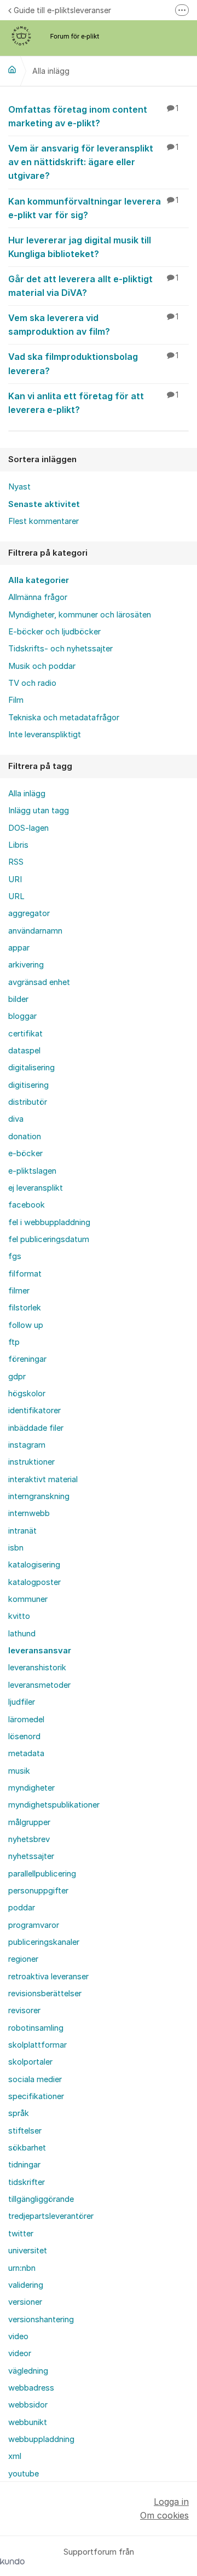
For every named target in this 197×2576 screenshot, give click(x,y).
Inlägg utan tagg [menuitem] (39, 811)
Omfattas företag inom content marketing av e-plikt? (93, 116)
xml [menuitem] (15, 2456)
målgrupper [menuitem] (29, 1822)
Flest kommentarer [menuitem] (44, 521)
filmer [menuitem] (19, 1291)
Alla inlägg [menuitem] (27, 794)
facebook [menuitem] (27, 1205)
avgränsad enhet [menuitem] (39, 982)
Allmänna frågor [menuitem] (38, 597)
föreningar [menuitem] (27, 1359)
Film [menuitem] (16, 700)
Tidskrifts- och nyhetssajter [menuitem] (60, 649)
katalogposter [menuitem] (34, 1582)
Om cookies (164, 2515)
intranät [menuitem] (22, 1531)
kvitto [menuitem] (19, 1616)
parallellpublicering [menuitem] (42, 1874)
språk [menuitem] (19, 2113)
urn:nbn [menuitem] (22, 2268)
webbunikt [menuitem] (28, 2422)
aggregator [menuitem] (29, 913)
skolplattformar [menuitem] (37, 2045)
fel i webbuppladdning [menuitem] (49, 1222)
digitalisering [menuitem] (31, 1068)
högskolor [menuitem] (27, 1394)
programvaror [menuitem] (34, 1925)
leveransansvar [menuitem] (40, 1651)
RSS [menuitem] (16, 862)
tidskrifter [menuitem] (27, 2182)
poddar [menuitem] (22, 1908)
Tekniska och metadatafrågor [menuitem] (64, 718)
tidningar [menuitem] (24, 2165)
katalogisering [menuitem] (34, 1565)
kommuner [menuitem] (28, 1599)
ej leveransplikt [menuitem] (36, 1188)
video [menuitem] (18, 2336)
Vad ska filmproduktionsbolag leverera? (93, 363)
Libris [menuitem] (18, 845)
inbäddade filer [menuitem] (36, 1428)
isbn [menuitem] (16, 1548)
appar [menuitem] (19, 948)
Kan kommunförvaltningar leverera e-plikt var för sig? (93, 208)
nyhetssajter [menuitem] (31, 1856)
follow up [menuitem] (26, 1325)
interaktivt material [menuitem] (43, 1479)
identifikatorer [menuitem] (34, 1411)
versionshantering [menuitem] (41, 2319)
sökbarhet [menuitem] (27, 2148)
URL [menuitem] (16, 896)
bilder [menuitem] (18, 999)
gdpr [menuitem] (17, 1377)
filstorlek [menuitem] (25, 1308)
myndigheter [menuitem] (31, 1788)
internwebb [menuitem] (29, 1513)
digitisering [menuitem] (28, 1085)
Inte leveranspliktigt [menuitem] (45, 735)
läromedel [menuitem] (26, 1720)
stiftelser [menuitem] (25, 2131)
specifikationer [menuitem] (36, 2096)
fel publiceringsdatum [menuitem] (49, 1239)
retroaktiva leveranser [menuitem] (48, 1977)
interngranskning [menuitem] (39, 1496)
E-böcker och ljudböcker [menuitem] (54, 632)
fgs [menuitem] (15, 1256)
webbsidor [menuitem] (28, 2405)
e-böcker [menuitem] (25, 1153)
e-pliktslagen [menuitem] (32, 1171)
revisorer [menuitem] (24, 2010)
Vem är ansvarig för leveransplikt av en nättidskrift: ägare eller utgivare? (93, 162)
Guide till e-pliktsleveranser (62, 10)
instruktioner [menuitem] (31, 1462)
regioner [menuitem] (23, 1959)
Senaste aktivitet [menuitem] (44, 504)
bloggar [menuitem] (22, 1016)
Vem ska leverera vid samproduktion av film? (93, 325)
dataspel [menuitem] (24, 1051)
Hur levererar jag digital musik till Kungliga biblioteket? (80, 247)
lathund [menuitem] (22, 1634)
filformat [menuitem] (25, 1274)
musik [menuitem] (19, 1771)
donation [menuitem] (25, 1137)
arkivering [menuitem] (26, 965)
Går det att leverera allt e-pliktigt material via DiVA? (93, 286)
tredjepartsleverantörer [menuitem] (51, 2216)
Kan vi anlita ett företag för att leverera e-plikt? (93, 403)
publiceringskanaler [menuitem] (44, 1942)
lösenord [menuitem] (24, 1736)
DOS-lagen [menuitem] (28, 828)
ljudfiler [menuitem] (22, 1702)
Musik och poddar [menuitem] (42, 666)
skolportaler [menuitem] (30, 2062)
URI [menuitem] (15, 879)
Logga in (171, 2502)
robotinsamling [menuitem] (36, 2028)
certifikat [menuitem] (25, 1034)
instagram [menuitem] (27, 1445)
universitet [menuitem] (28, 2251)
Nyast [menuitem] (19, 487)
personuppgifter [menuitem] (38, 1891)
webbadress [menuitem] (31, 2388)
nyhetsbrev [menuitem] (29, 1839)
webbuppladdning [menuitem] (41, 2439)
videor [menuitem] (20, 2353)
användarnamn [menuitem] (35, 931)
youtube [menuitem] (24, 2474)
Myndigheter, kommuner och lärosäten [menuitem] (80, 615)
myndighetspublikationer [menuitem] (54, 1805)
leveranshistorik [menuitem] (37, 1668)
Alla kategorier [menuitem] (39, 580)
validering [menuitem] (26, 2285)
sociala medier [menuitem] (35, 2079)
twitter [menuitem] (21, 2234)
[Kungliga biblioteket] (12, 69)
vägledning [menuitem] (28, 2371)
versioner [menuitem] (25, 2302)
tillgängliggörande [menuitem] (41, 2199)
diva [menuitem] (16, 1119)
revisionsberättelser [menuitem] (45, 1994)
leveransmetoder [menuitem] (39, 1685)
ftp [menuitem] (14, 1342)
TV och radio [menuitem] (32, 683)
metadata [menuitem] (26, 1753)
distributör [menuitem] (28, 1102)
